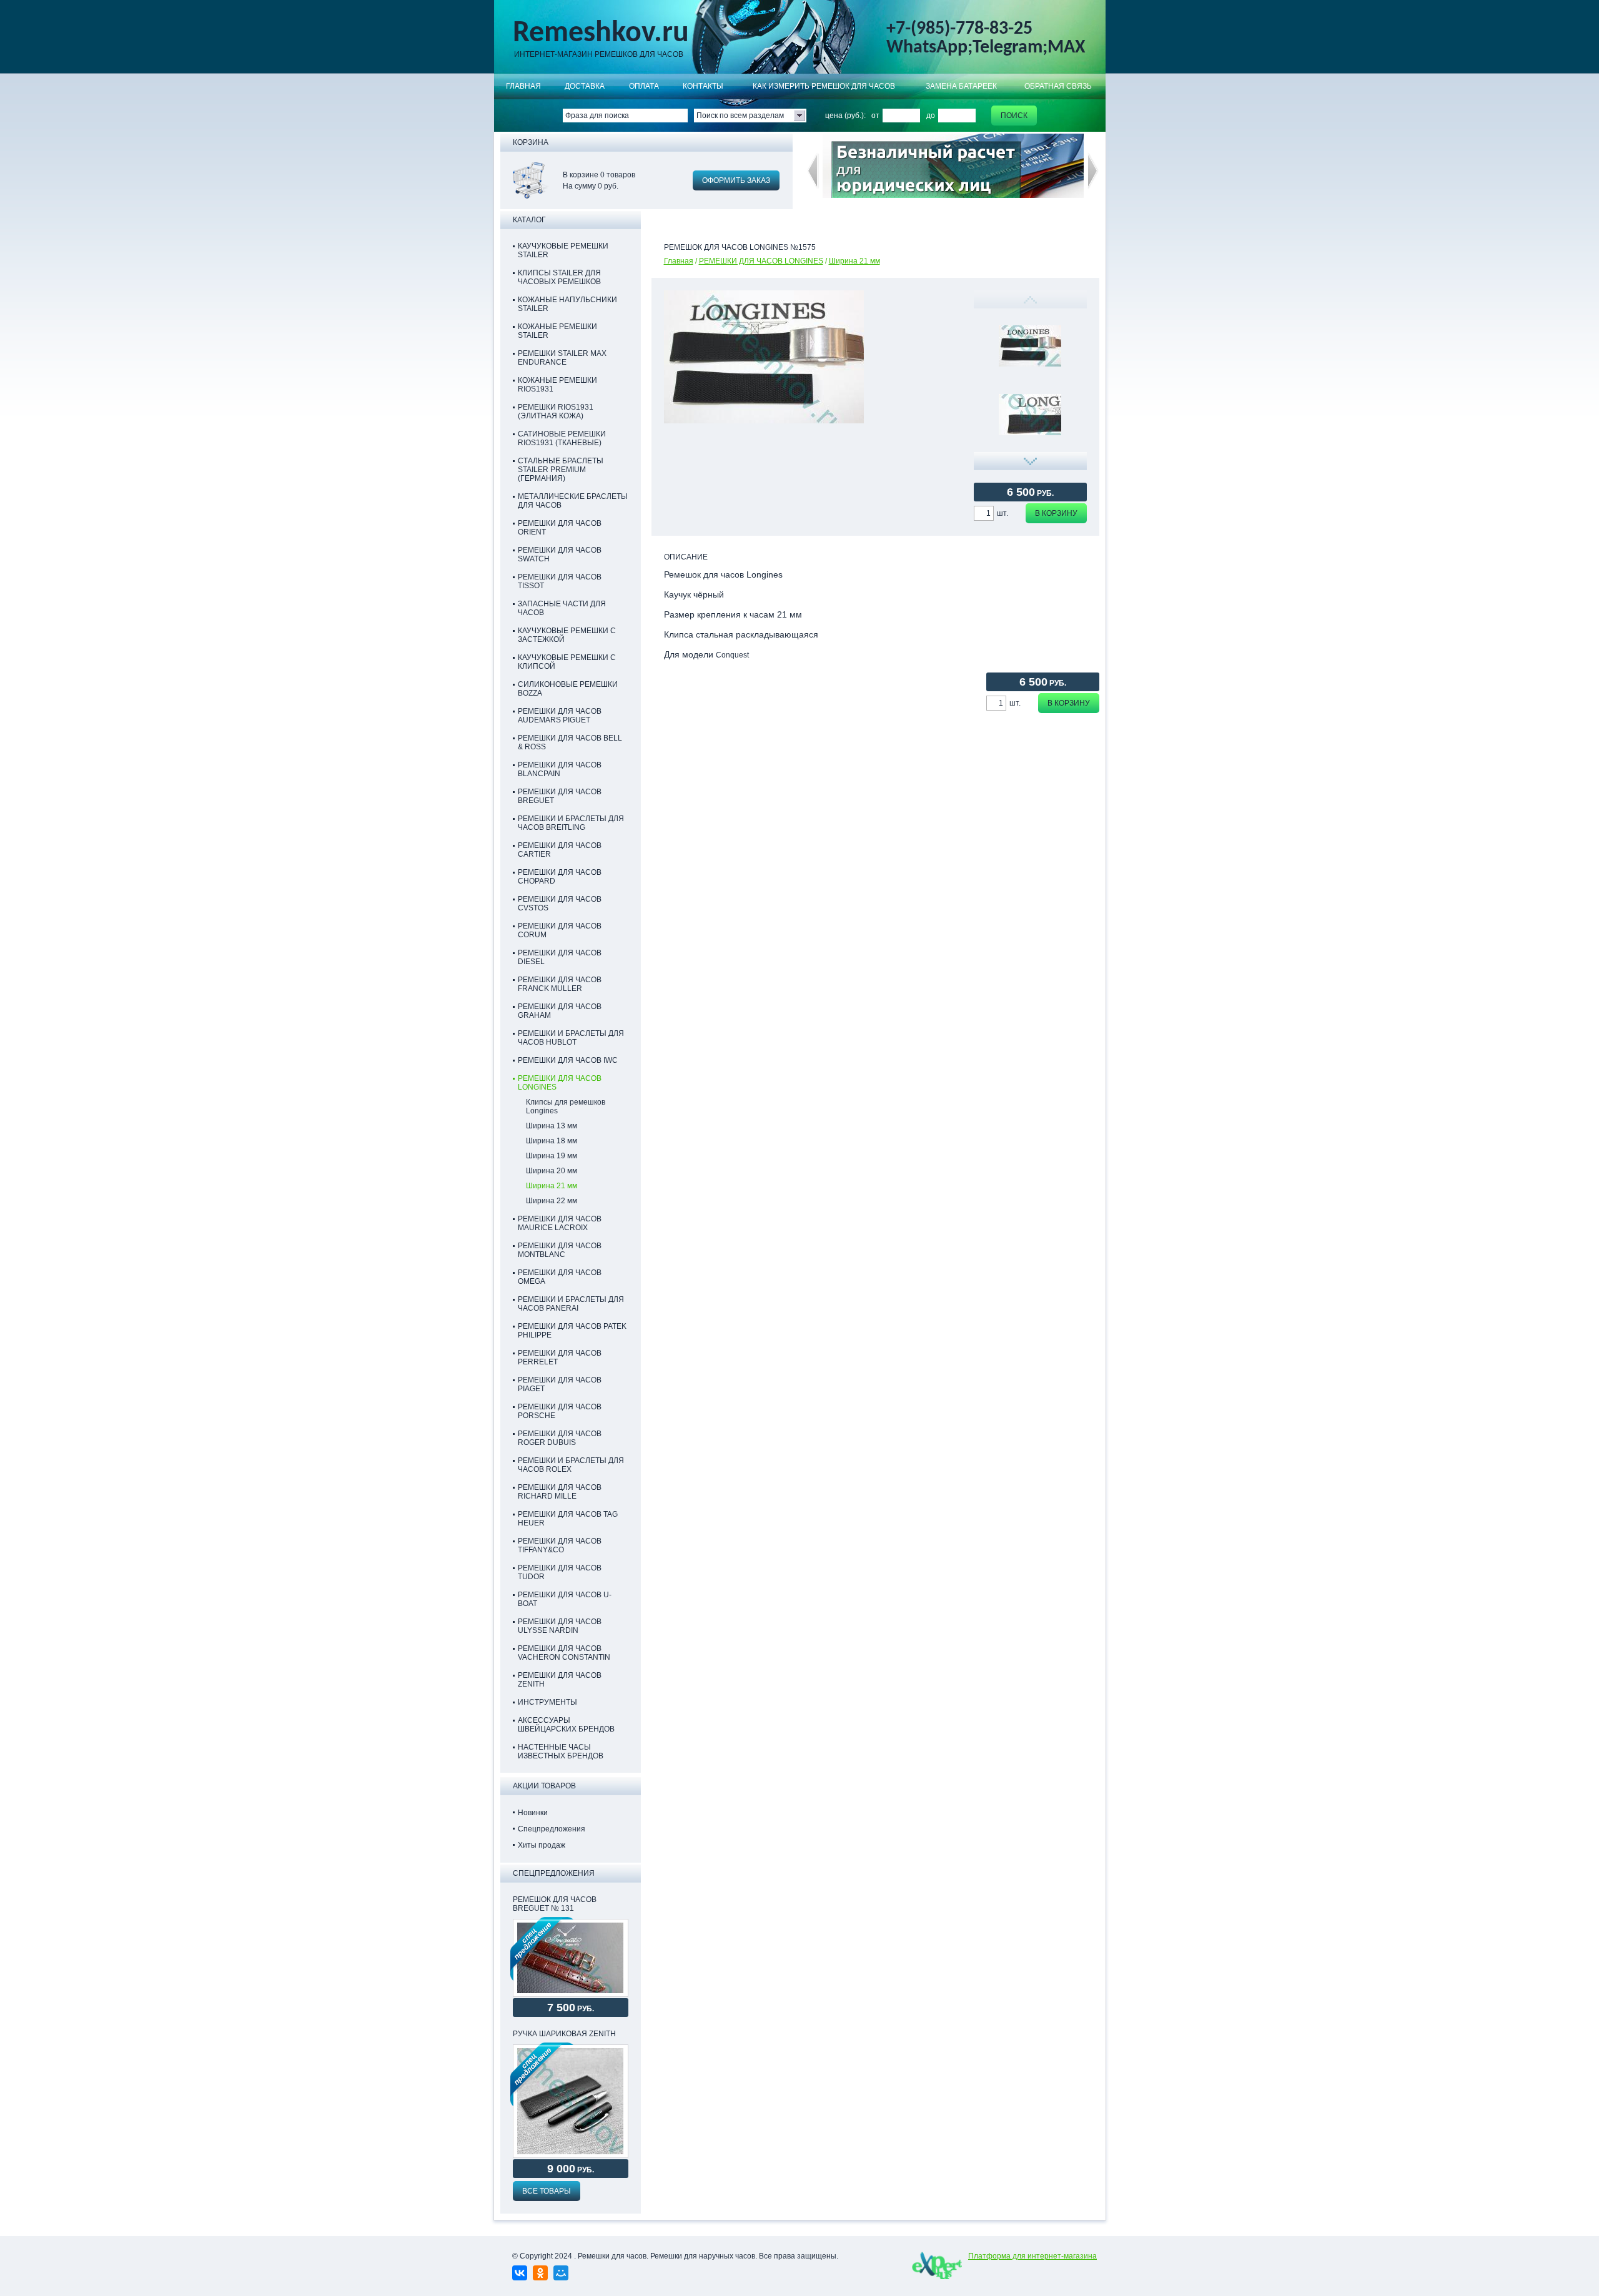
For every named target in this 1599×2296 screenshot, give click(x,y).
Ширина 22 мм (552, 1201)
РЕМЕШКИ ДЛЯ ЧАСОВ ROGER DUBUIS (560, 1438)
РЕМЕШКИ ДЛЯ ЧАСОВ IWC (568, 1060)
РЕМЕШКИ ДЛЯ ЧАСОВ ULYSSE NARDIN (560, 1626)
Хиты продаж (542, 1845)
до (931, 116)
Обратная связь (1058, 86)
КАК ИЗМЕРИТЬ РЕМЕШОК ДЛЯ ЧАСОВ (824, 86)
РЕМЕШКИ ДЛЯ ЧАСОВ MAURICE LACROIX (560, 1223)
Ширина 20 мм (552, 1171)
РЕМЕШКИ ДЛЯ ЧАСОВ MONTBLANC (560, 1250)
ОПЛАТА (644, 86)
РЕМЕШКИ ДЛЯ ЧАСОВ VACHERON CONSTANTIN (564, 1653)
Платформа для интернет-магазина (1032, 2256)
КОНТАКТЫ (703, 86)
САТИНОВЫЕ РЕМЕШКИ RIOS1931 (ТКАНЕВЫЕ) (562, 438)
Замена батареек (961, 86)
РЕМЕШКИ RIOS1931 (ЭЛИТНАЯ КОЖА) (556, 411)
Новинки (533, 1813)
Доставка (585, 86)
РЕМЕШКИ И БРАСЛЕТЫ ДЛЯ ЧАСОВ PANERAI (571, 1304)
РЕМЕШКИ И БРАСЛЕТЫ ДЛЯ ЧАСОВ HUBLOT (571, 1038)
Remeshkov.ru (601, 34)
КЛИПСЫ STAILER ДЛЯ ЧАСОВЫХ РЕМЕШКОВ (559, 277)
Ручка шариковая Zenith (564, 2034)
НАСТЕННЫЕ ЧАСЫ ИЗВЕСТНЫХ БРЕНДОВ (561, 1752)
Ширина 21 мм (854, 261)
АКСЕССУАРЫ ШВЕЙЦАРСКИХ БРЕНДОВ (566, 1725)
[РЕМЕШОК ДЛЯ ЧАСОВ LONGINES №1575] (1030, 415)
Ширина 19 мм (552, 1156)
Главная (523, 86)
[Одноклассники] (540, 2273)
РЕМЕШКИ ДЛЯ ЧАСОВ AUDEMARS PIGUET (560, 716)
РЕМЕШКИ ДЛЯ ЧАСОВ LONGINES (761, 261)
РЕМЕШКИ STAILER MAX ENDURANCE (562, 358)
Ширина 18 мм (552, 1141)
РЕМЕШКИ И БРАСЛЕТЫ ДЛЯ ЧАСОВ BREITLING (571, 823)
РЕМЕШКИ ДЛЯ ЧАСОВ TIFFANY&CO (560, 1545)
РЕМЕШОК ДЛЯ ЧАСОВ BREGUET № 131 (555, 1904)
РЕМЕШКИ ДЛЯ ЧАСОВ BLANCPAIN (560, 769)
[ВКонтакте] (520, 2273)
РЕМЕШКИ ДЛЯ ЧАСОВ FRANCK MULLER (560, 984)
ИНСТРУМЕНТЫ (547, 1702)
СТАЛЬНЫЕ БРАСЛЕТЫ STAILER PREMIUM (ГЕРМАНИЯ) (561, 470)
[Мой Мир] (561, 2273)
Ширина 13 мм (552, 1126)
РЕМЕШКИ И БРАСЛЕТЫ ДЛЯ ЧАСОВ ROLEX (571, 1465)
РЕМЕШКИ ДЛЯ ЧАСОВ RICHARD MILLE (560, 1492)
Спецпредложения (552, 1829)
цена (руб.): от (852, 116)
